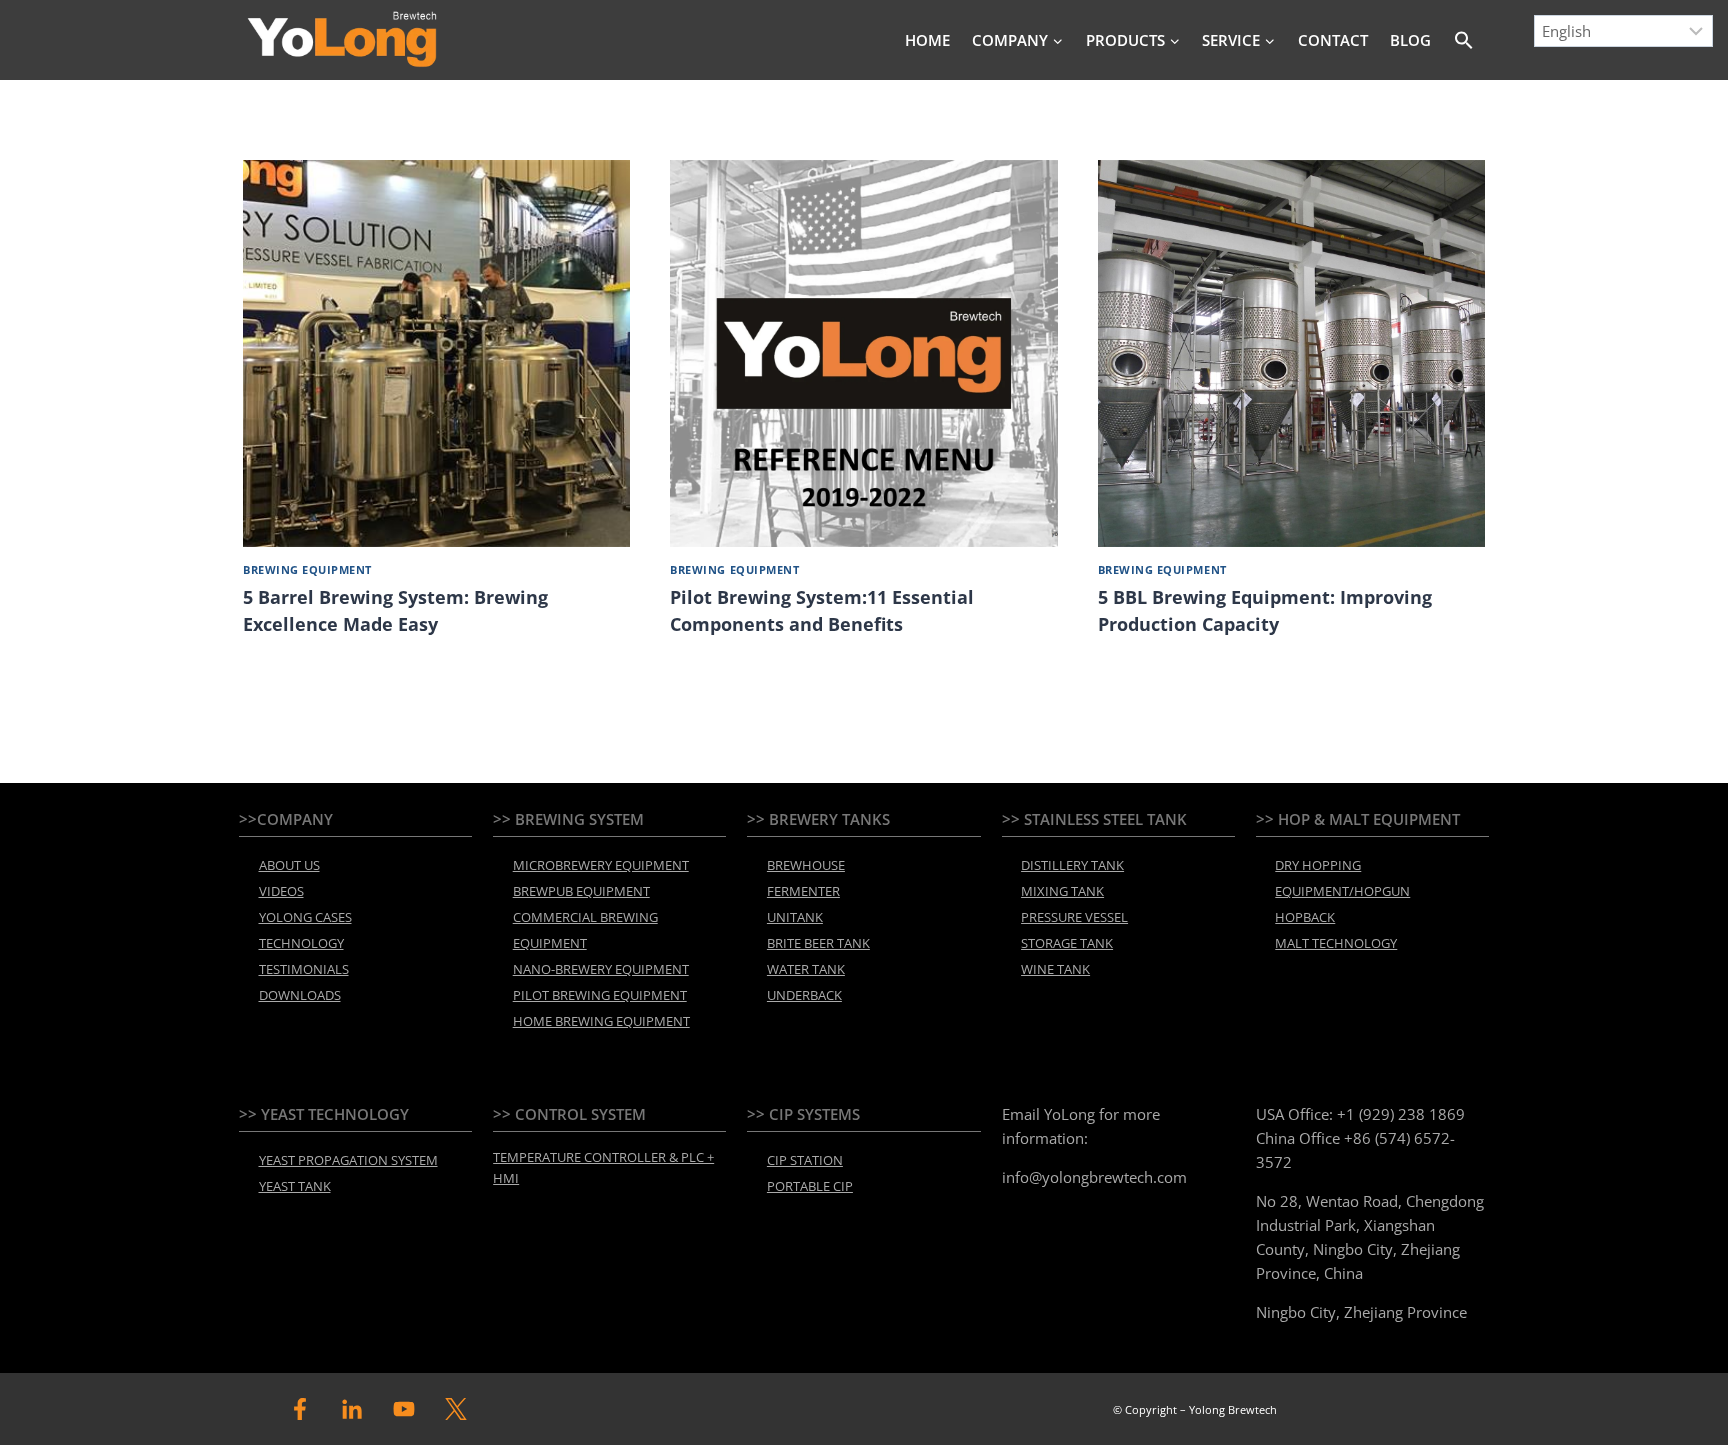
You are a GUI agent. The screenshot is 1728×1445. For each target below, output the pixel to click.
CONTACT (1333, 40)
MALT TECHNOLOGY (1336, 943)
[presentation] (436, 353)
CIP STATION (805, 1160)
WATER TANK (806, 969)
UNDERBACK (804, 995)
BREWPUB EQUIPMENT (581, 891)
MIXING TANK (1062, 891)
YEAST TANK (295, 1186)
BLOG (1410, 40)
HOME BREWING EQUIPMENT (601, 1021)
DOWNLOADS (300, 995)
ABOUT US (289, 865)
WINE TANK (1055, 969)
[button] (1464, 40)
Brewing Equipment (307, 570)
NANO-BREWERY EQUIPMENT (601, 969)
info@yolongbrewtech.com (1094, 1177)
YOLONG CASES (305, 917)
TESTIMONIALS (304, 969)
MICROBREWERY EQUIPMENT (601, 865)
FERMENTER (803, 891)
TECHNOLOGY (301, 943)
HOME (927, 40)
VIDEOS (281, 891)
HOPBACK (1305, 917)
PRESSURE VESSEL (1074, 917)
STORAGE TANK (1067, 943)
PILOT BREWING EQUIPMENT (600, 995)
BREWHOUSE (806, 865)
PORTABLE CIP (810, 1186)
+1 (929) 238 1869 (1401, 1114)
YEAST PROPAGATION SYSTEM (348, 1160)
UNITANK (795, 917)
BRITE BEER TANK (818, 943)
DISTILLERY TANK (1072, 865)
